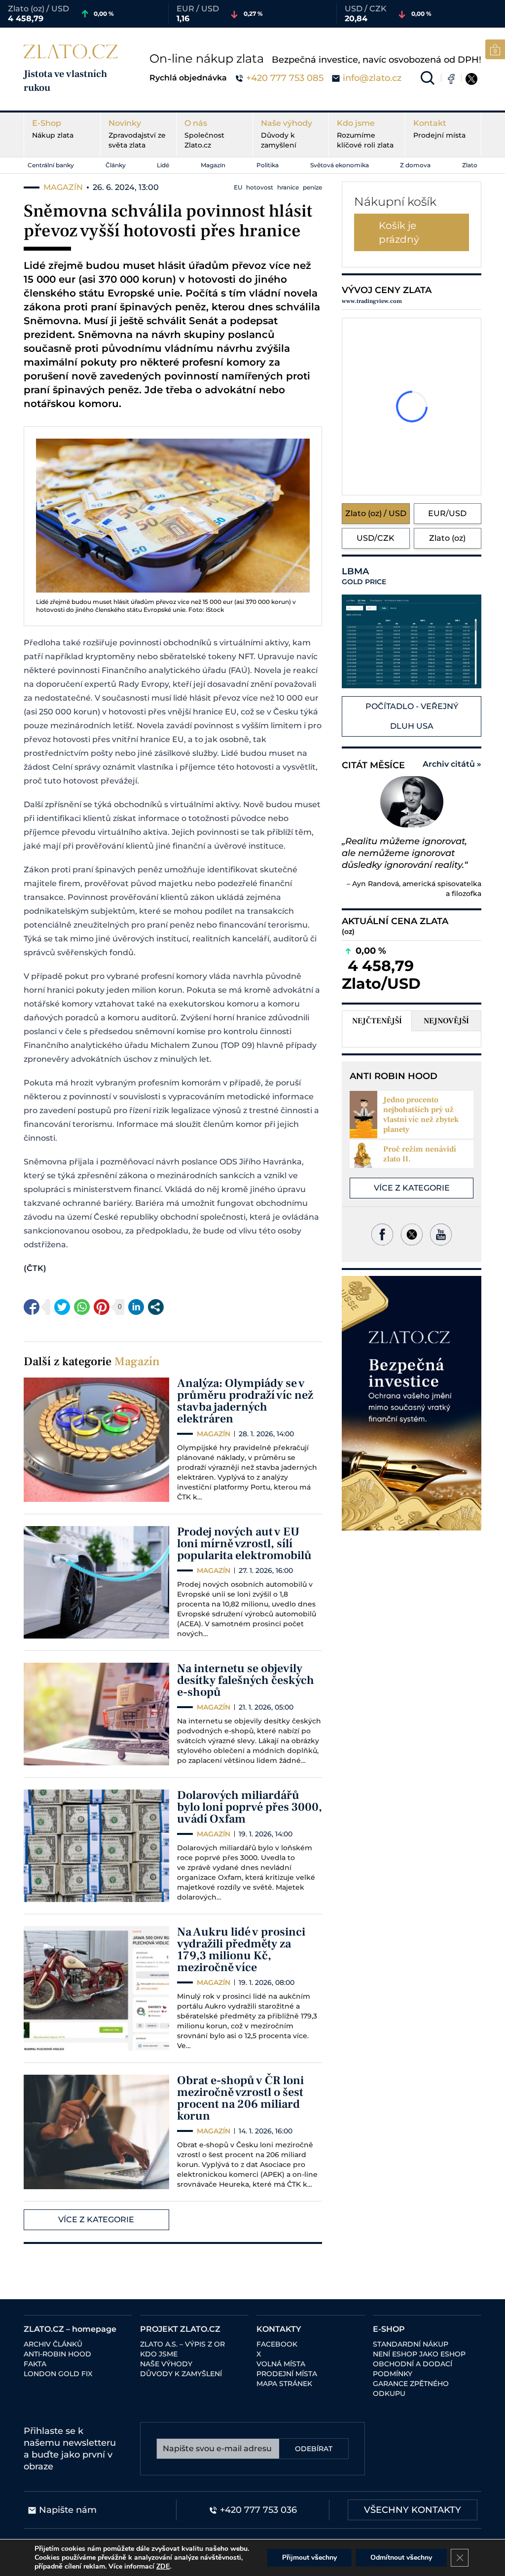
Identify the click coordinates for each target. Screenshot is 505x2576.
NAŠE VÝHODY (166, 2364)
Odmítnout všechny (401, 2557)
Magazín (213, 165)
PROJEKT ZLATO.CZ (180, 2329)
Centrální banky (51, 165)
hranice (288, 187)
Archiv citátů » (452, 764)
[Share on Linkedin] (136, 1307)
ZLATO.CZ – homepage (70, 2329)
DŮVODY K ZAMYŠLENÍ (181, 2374)
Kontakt (439, 129)
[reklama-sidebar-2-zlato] (412, 1403)
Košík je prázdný (399, 232)
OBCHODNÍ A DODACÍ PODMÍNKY (413, 2369)
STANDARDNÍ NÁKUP (411, 2344)
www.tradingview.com (372, 301)
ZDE (163, 2566)
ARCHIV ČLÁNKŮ (53, 2344)
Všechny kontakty (413, 2510)
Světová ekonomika (340, 165)
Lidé (163, 165)
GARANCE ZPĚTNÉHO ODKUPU (411, 2389)
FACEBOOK (277, 2344)
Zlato (470, 165)
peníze (312, 187)
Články (116, 165)
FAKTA (35, 2364)
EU (238, 187)
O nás (204, 134)
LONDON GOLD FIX (58, 2374)
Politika (268, 165)
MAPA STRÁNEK (284, 2384)
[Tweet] (62, 1307)
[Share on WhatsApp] (82, 1307)
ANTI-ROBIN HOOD (57, 2354)
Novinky (137, 134)
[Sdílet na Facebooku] (32, 1307)
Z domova (415, 165)
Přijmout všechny (309, 2557)
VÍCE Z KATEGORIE (96, 2220)
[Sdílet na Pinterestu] (102, 1307)
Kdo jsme (365, 134)
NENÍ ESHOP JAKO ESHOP (419, 2354)
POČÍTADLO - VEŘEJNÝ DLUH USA (412, 716)
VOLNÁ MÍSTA (281, 2364)
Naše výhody (287, 134)
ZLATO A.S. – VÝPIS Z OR (182, 2344)
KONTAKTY (279, 2329)
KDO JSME (159, 2354)
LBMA (364, 576)
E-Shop (53, 129)
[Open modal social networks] (156, 1307)
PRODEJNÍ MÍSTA (287, 2374)
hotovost (260, 187)
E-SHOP (389, 2329)
